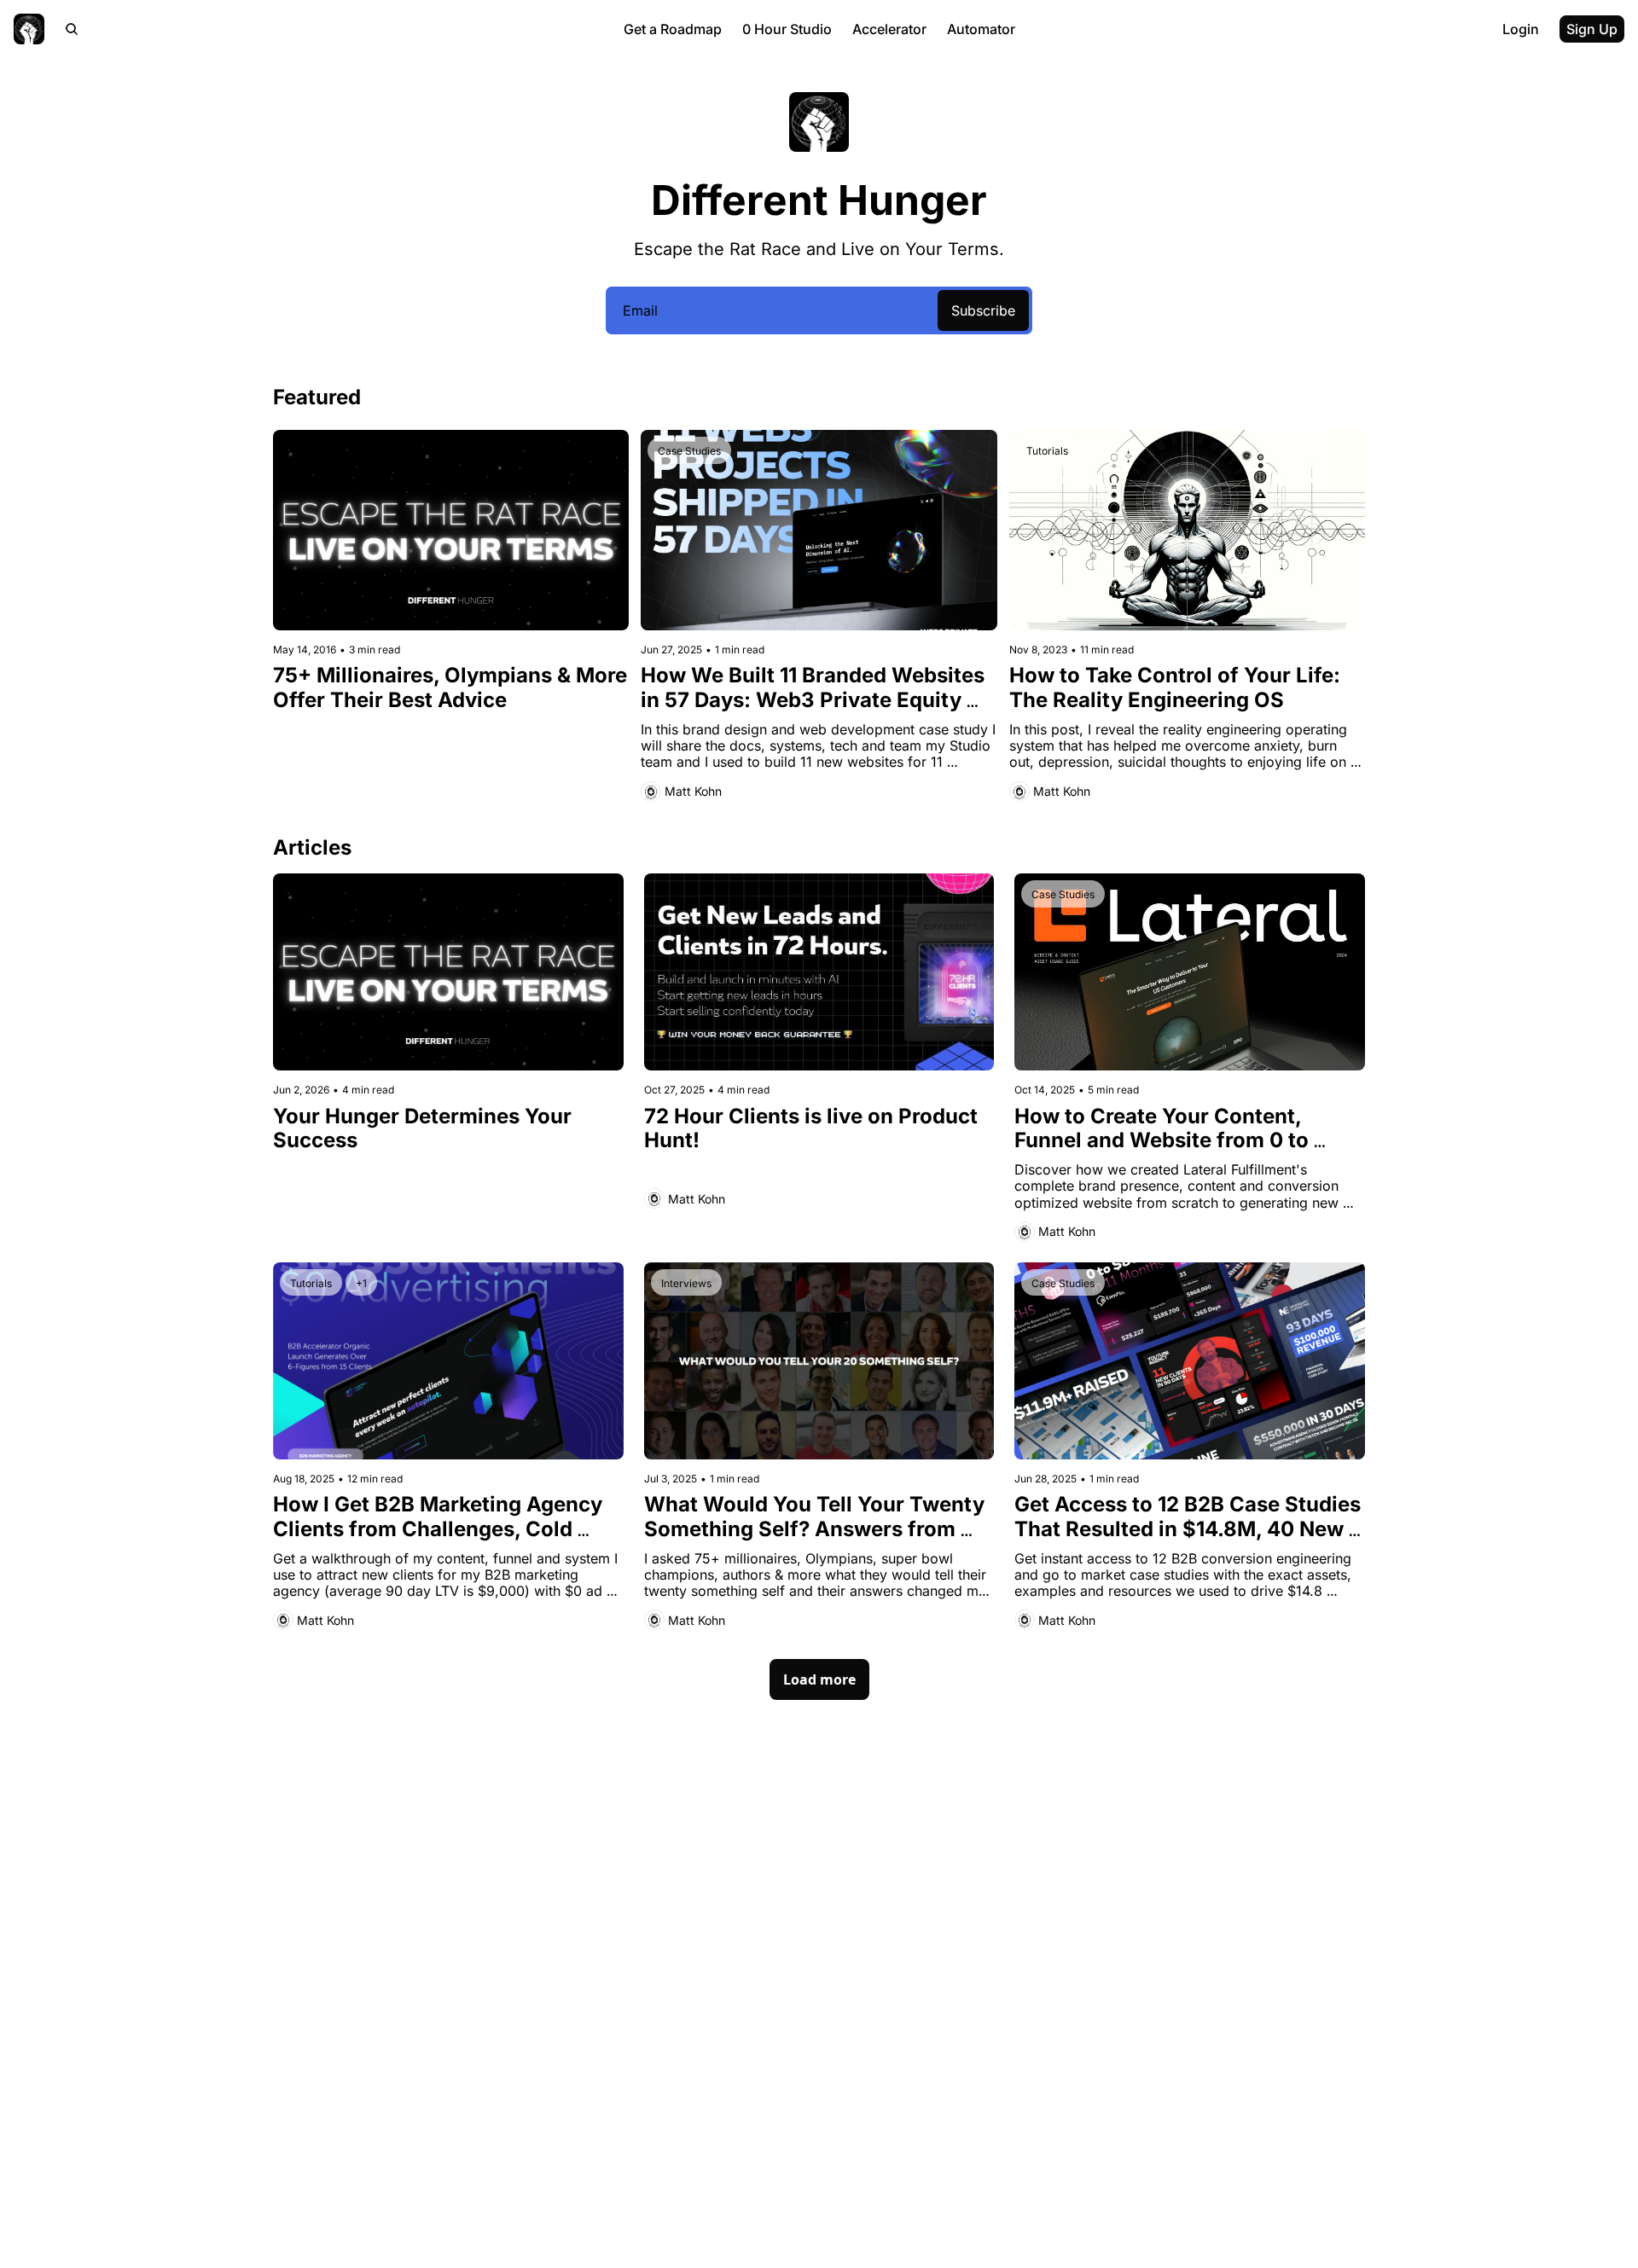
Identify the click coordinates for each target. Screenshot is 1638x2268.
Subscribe (983, 310)
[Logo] (29, 29)
